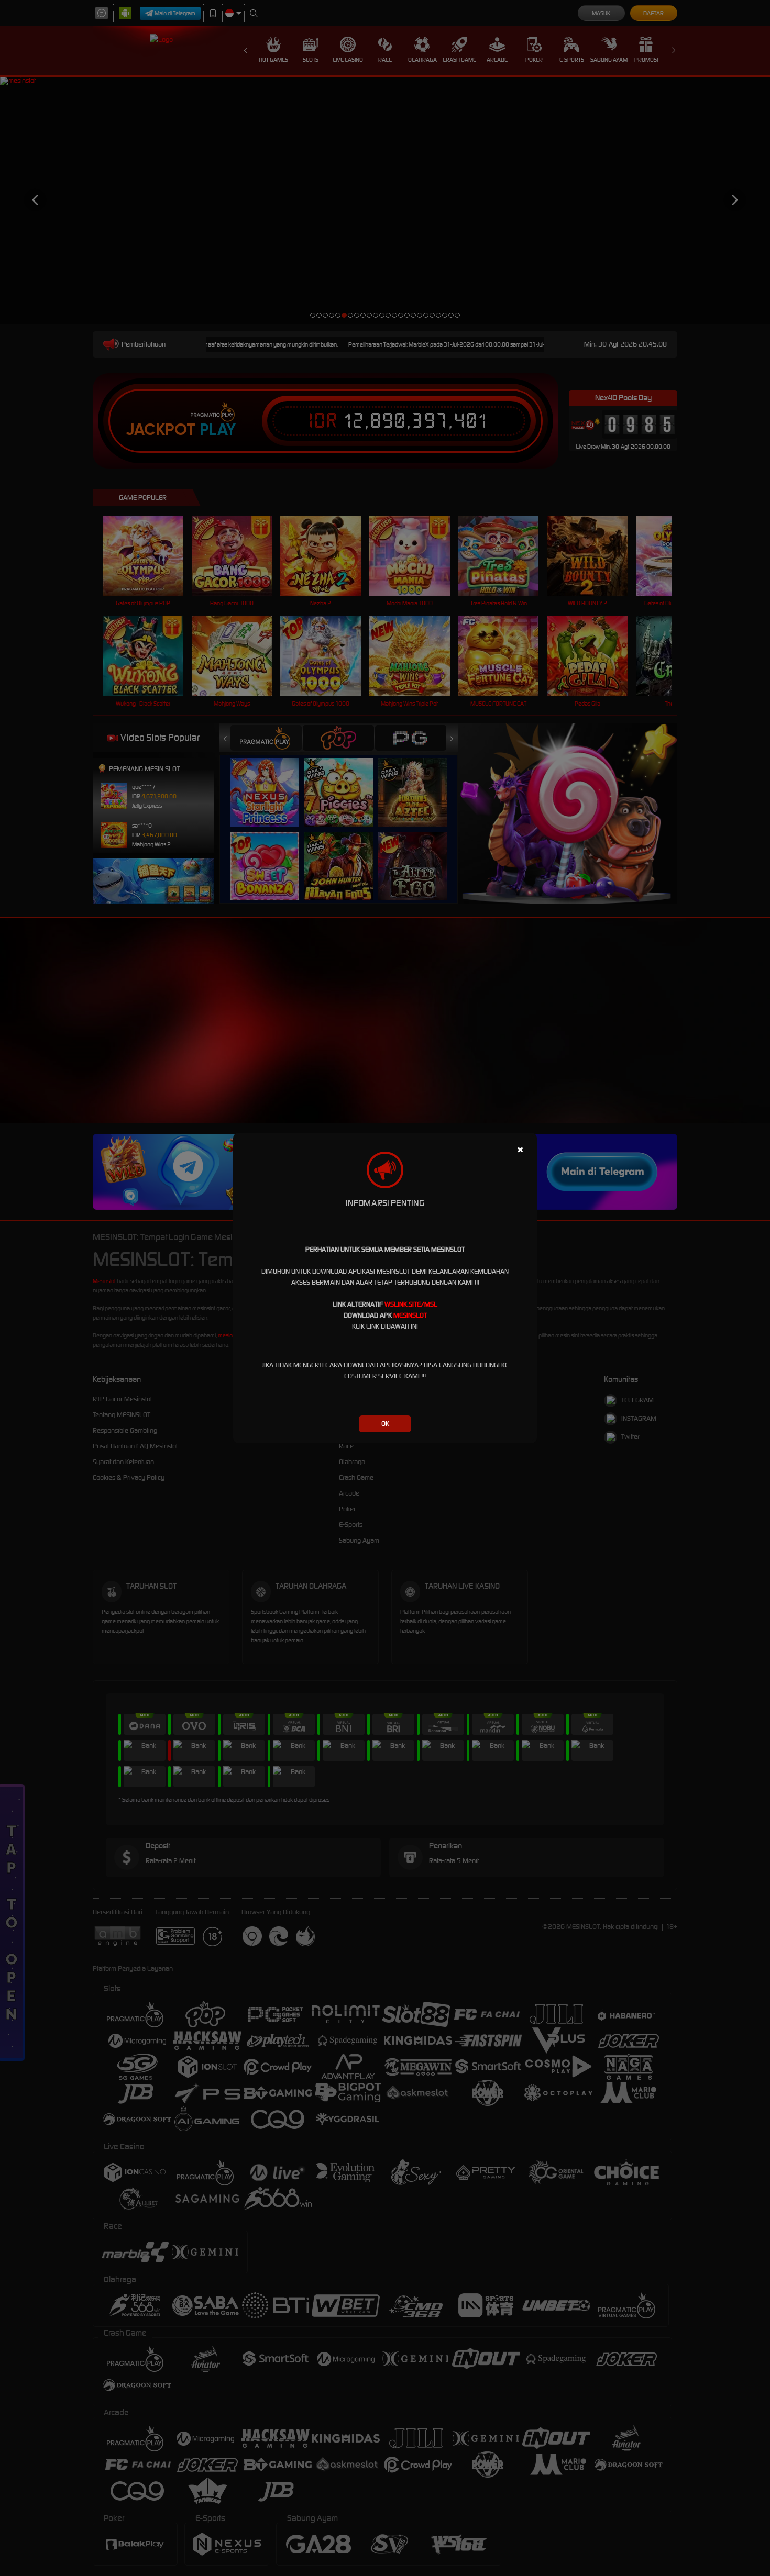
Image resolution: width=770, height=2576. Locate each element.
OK (385, 1424)
